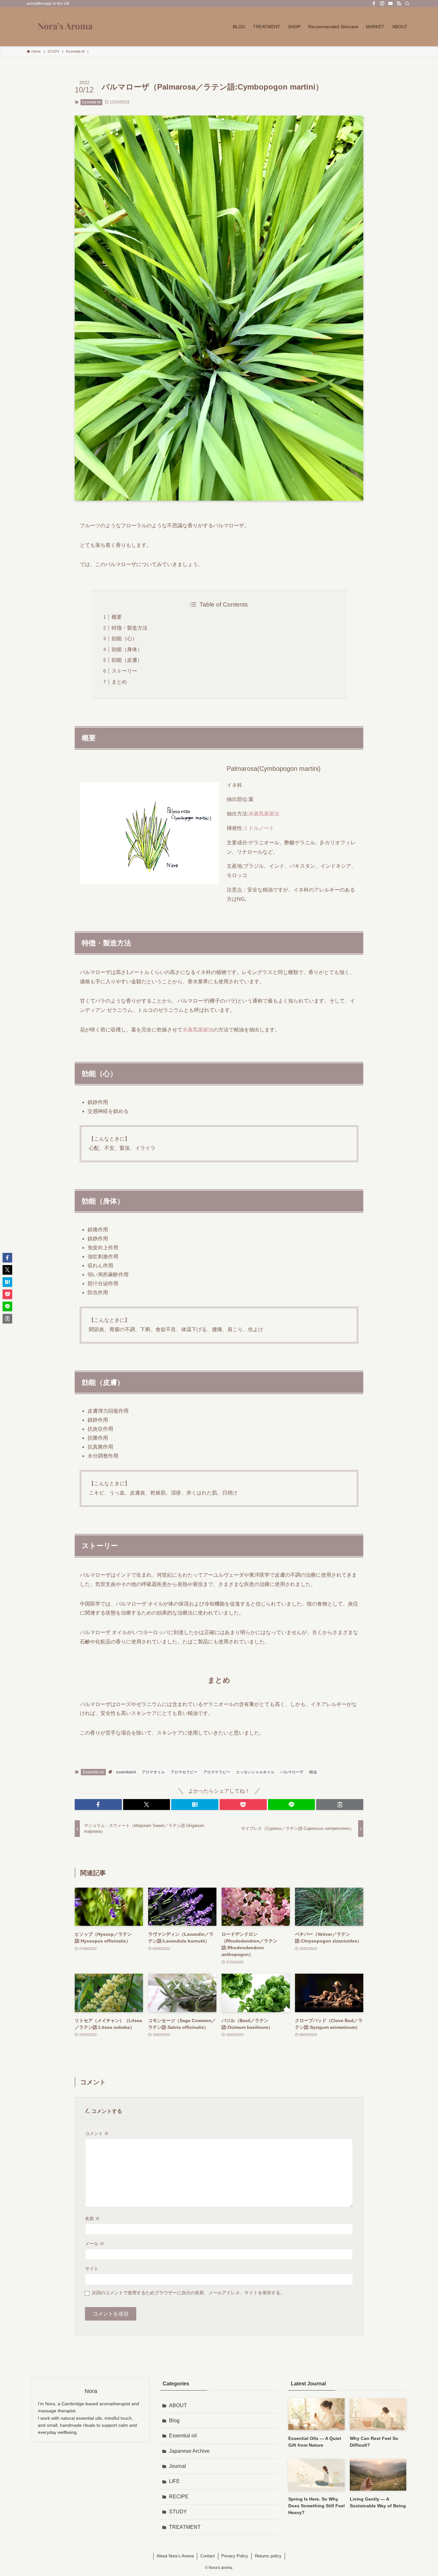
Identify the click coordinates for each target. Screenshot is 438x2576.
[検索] (407, 4)
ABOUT (178, 2405)
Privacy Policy (235, 2556)
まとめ (119, 682)
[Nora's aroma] (65, 27)
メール (95, 2244)
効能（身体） (127, 649)
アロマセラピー (184, 1772)
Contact (208, 2556)
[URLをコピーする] (340, 1805)
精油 (313, 1772)
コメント (97, 2133)
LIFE (174, 2481)
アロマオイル (153, 1772)
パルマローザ (292, 1772)
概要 (117, 617)
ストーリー (124, 671)
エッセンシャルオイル (255, 1772)
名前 (92, 2218)
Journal (177, 2466)
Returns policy (268, 2556)
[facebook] (374, 4)
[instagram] (382, 4)
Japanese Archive (189, 2451)
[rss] (399, 4)
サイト (92, 2269)
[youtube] (391, 4)
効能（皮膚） (127, 660)
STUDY (178, 2512)
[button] (98, 1805)
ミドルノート (259, 828)
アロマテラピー (217, 1772)
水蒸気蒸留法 (264, 814)
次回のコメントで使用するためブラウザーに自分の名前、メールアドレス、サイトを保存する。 (188, 2293)
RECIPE (179, 2497)
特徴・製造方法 (130, 628)
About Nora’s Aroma (175, 2556)
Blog (174, 2421)
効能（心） (124, 638)
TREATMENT (185, 2527)
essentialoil (126, 1772)
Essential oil (91, 102)
